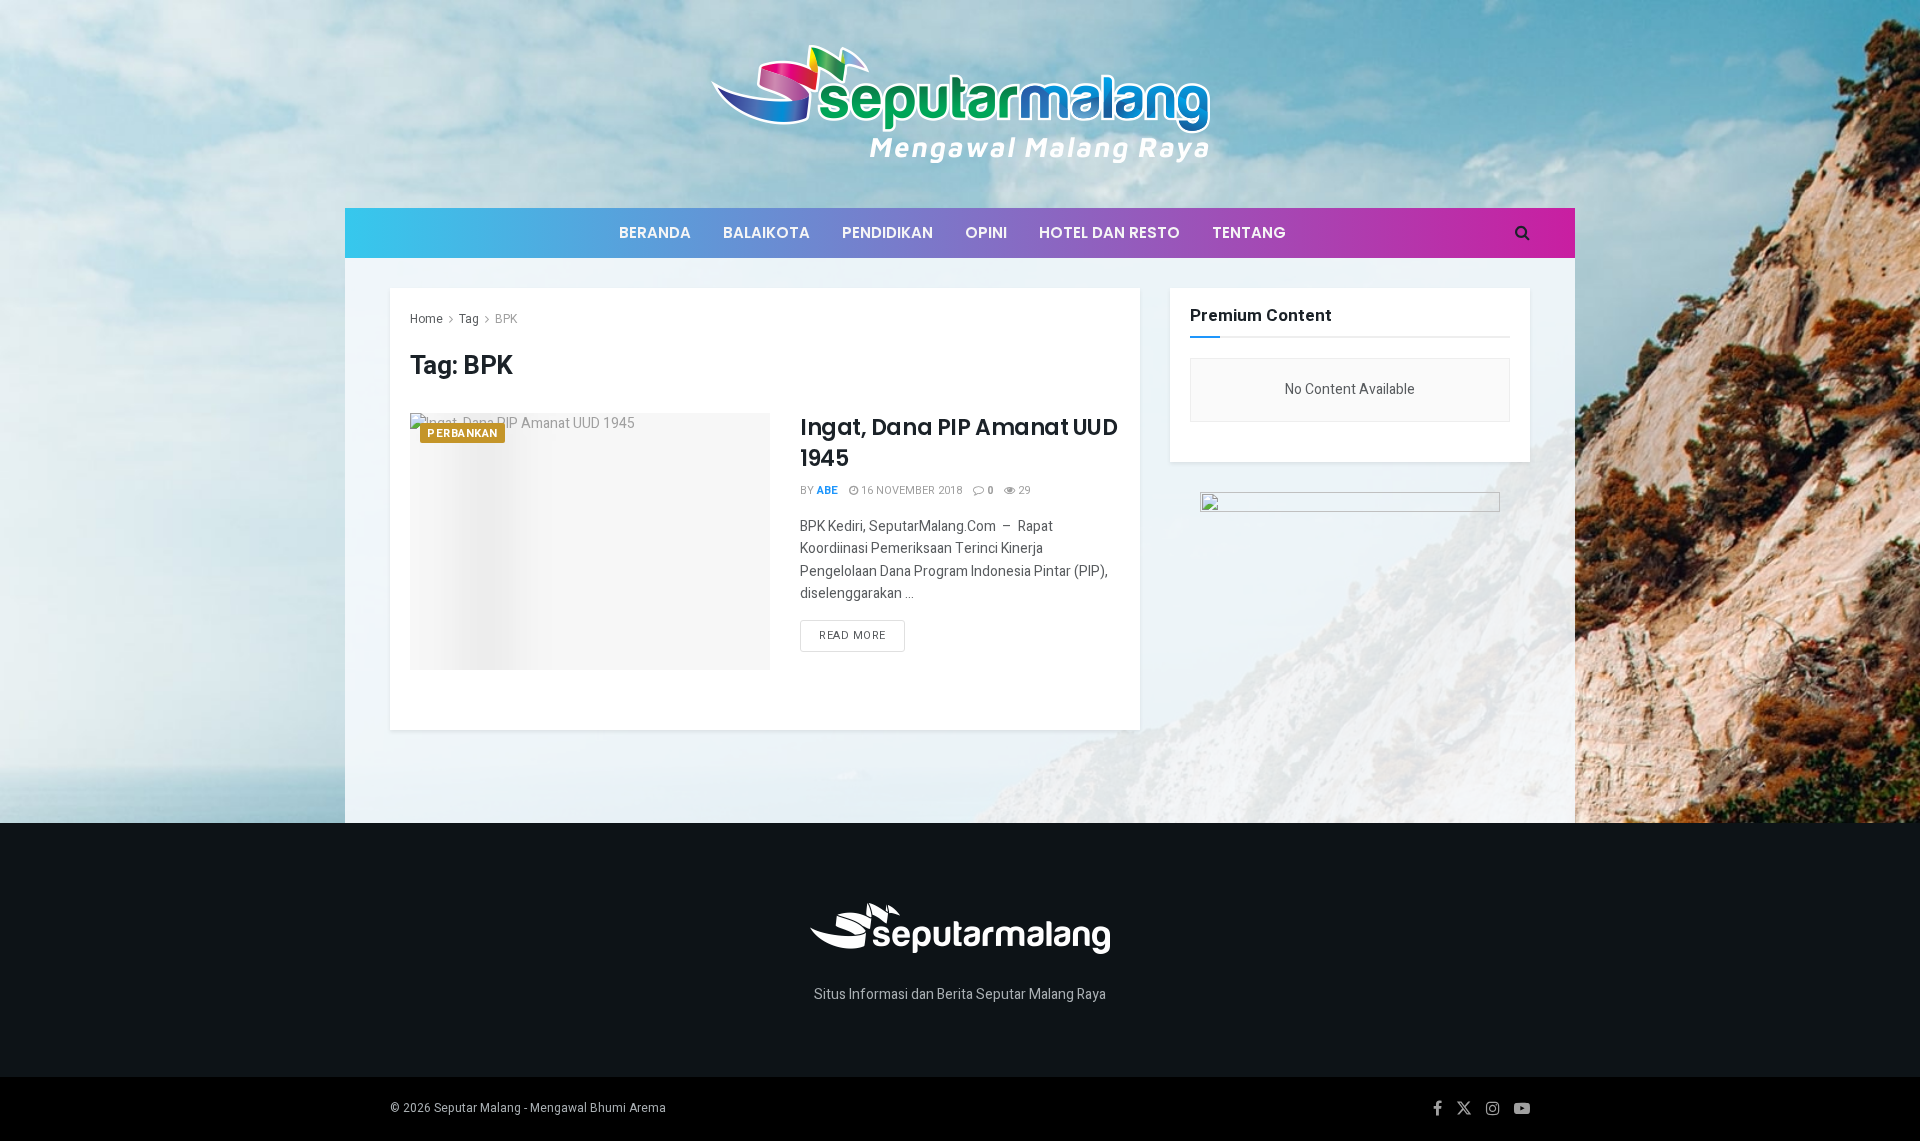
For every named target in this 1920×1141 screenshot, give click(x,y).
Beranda (655, 232)
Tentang (1249, 232)
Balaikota (766, 232)
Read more (862, 632)
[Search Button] (1522, 233)
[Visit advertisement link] (1350, 617)
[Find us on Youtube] (1522, 1109)
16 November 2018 (910, 490)
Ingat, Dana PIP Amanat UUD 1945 (959, 443)
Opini (986, 232)
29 (1022, 490)
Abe (827, 490)
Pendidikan (887, 232)
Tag (469, 319)
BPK (506, 319)
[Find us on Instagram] (1493, 1109)
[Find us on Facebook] (1437, 1109)
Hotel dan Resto (1109, 232)
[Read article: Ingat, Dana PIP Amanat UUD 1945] (590, 541)
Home (426, 319)
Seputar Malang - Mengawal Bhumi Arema (550, 1108)
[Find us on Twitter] (1464, 1109)
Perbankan (462, 433)
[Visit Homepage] (960, 104)
